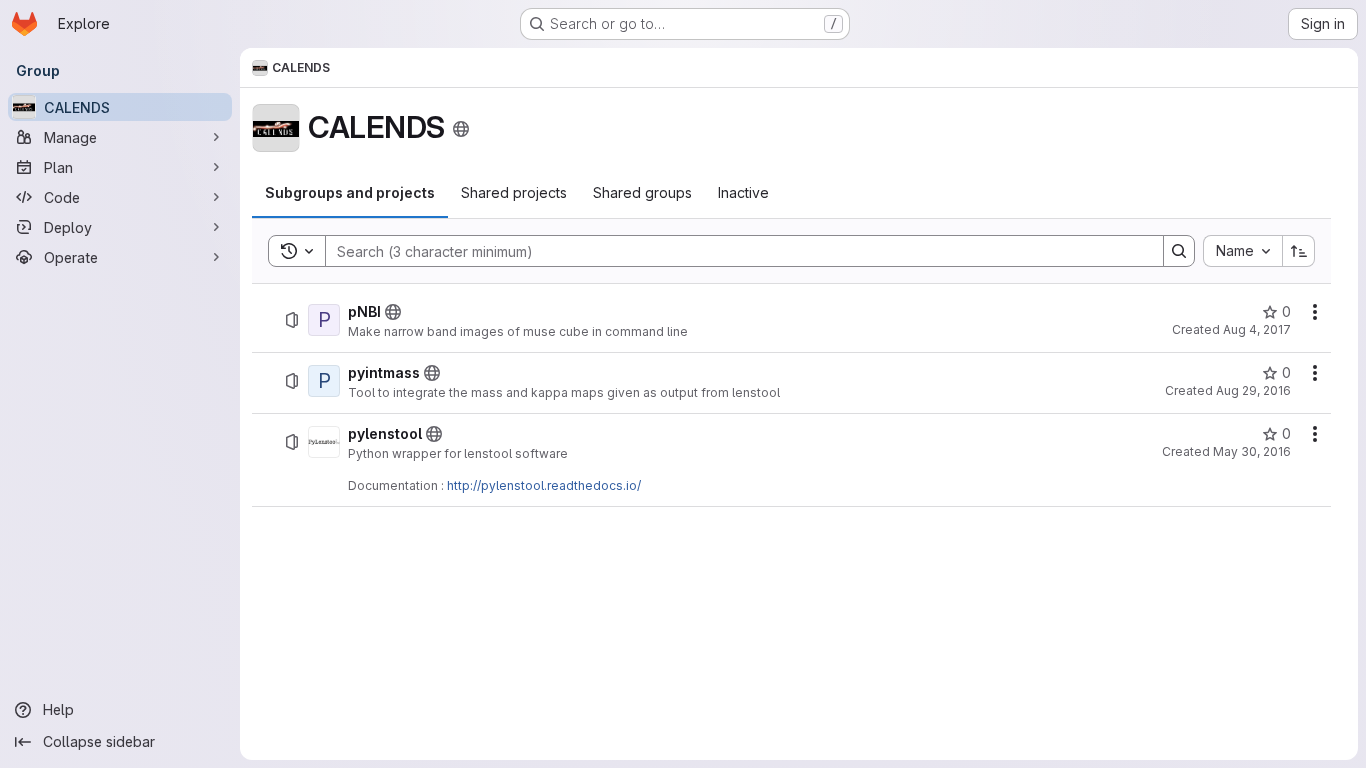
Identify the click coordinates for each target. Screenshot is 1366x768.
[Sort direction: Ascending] (1299, 251)
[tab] (350, 193)
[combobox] (1242, 251)
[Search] (1179, 251)
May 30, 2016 (1252, 451)
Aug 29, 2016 (1253, 390)
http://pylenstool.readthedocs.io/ (544, 485)
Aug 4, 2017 (1257, 329)
